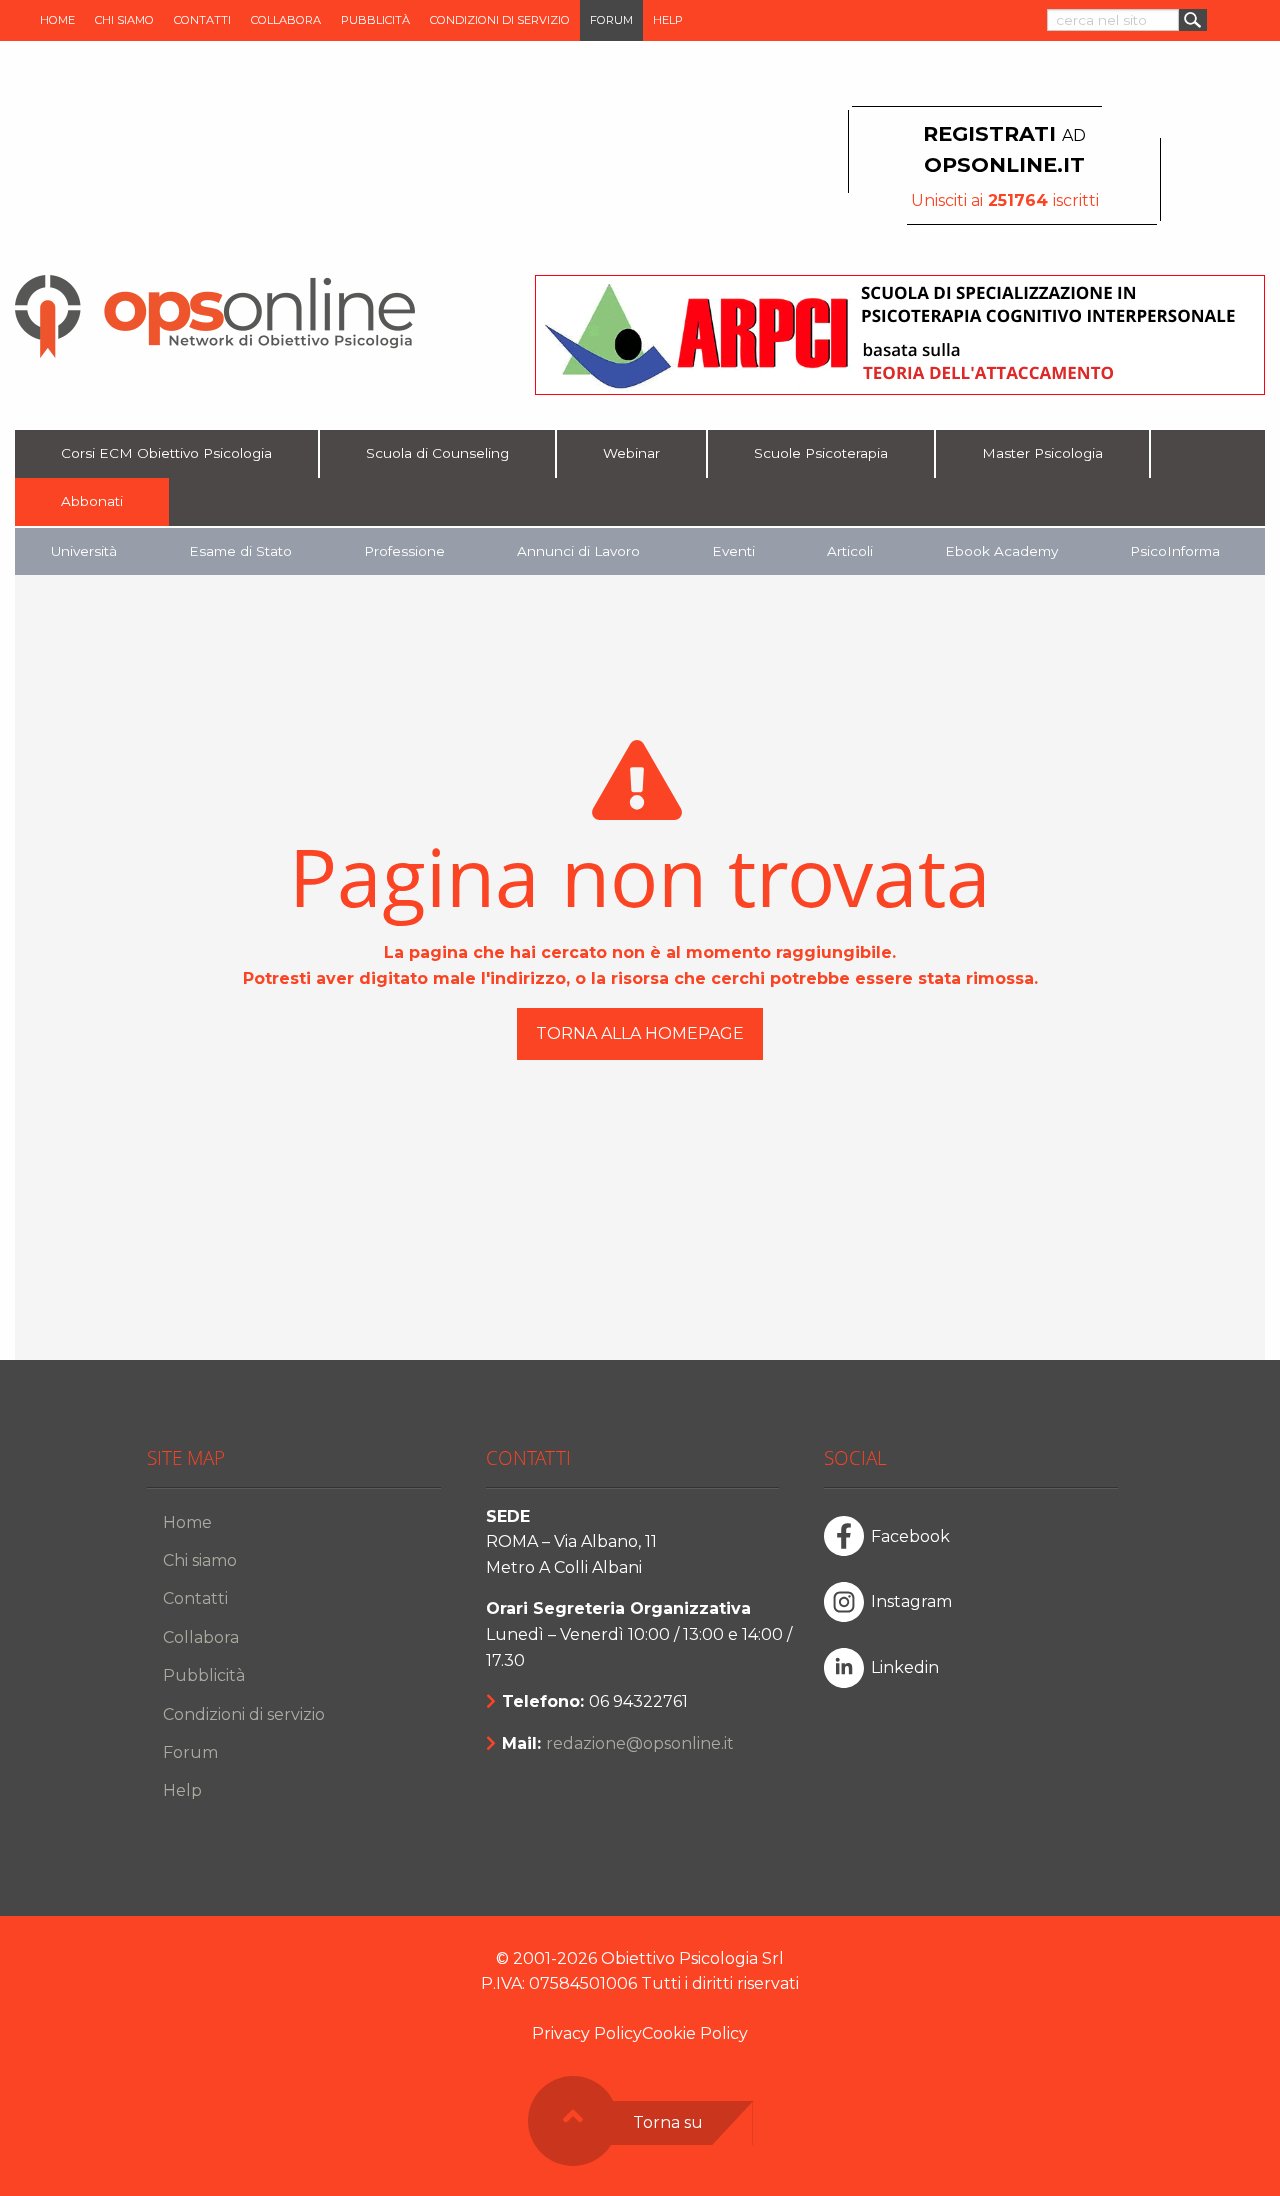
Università (84, 551)
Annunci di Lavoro (578, 551)
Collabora (286, 20)
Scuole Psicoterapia (821, 453)
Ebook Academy (1001, 551)
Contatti (202, 20)
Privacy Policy (587, 2033)
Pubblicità (375, 20)
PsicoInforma (1175, 551)
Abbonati (92, 501)
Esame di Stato (240, 551)
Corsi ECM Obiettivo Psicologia (166, 453)
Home (57, 20)
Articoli (850, 551)
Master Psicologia (1042, 453)
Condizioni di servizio (500, 20)
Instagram (911, 1601)
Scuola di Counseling (437, 453)
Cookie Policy (695, 2033)
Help (668, 20)
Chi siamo (124, 20)
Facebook (910, 1536)
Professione (404, 551)
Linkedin (905, 1667)
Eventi (733, 551)
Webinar (631, 453)
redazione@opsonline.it (640, 1743)
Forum (611, 20)
